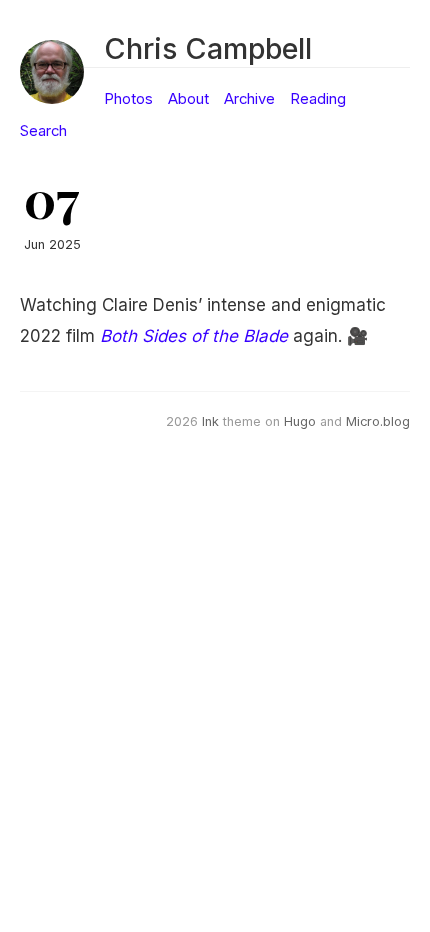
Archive (249, 99)
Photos (128, 99)
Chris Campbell (208, 48)
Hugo (300, 421)
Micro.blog (378, 421)
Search (43, 131)
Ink (210, 421)
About (188, 99)
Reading (318, 99)
